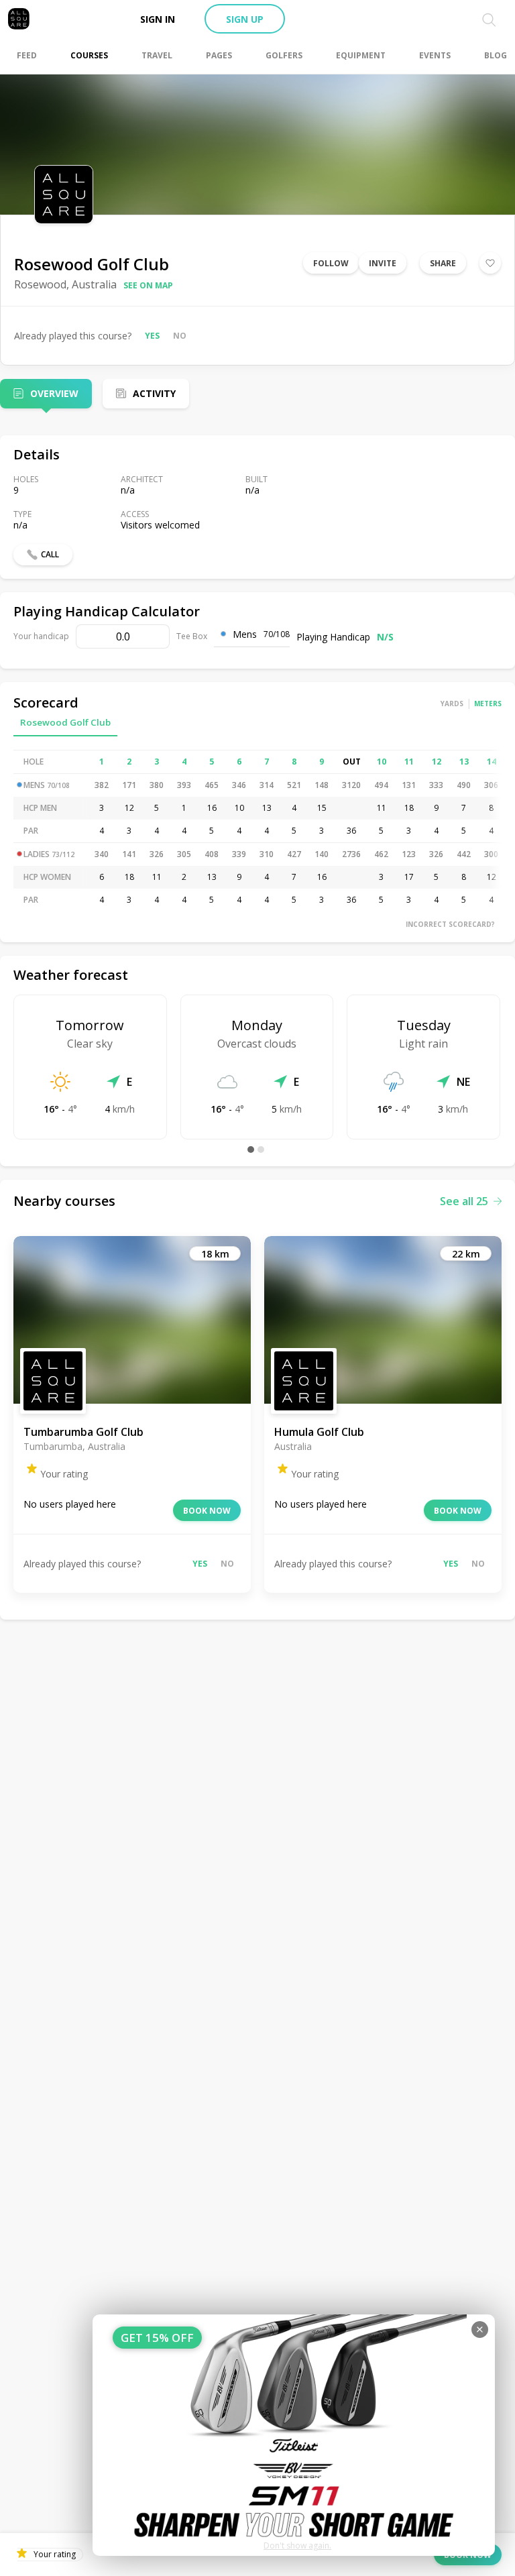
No (180, 336)
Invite (383, 263)
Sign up (245, 19)
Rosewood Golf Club (65, 722)
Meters (488, 704)
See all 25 (464, 1201)
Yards (452, 704)
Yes (152, 336)
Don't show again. (297, 2545)
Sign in (158, 19)
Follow (331, 263)
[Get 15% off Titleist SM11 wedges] (294, 2435)
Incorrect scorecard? (450, 924)
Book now (207, 1511)
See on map (148, 285)
